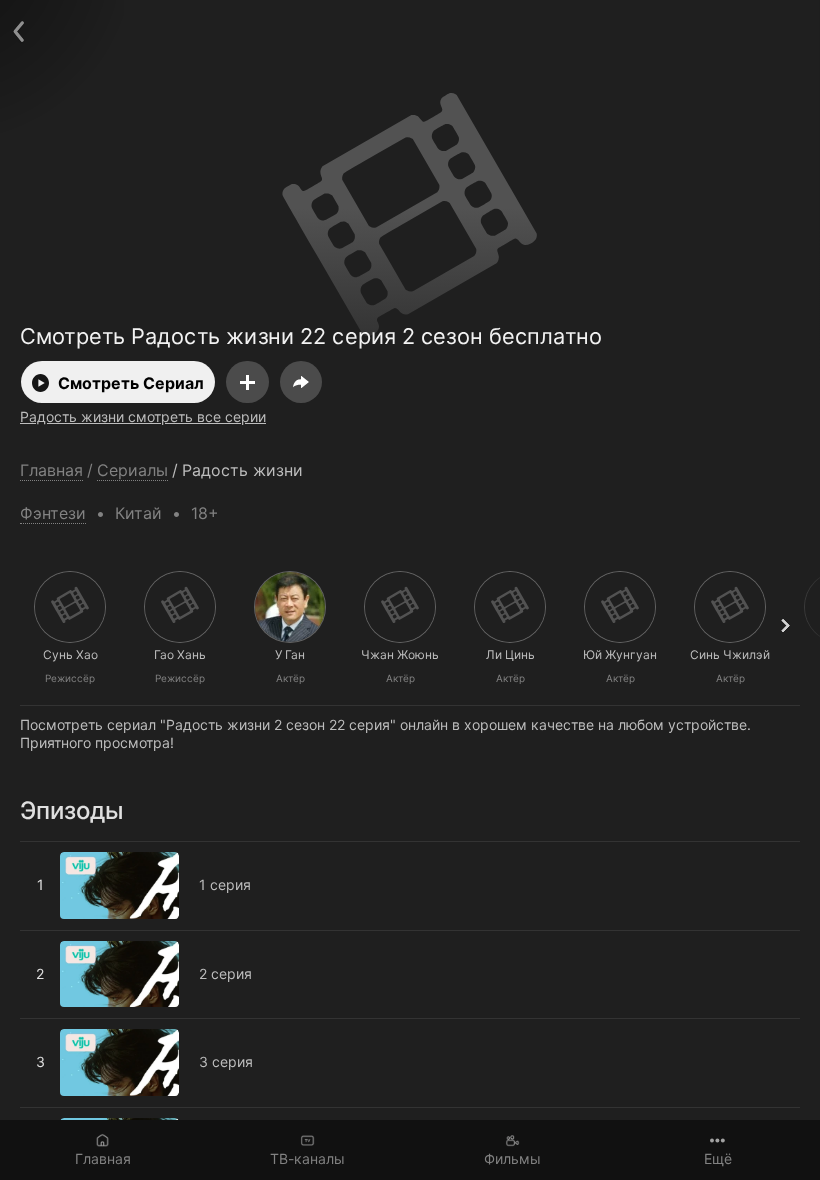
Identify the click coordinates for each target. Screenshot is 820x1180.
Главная (103, 1158)
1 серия (46, 850)
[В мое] (247, 382)
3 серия (47, 1027)
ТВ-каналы (307, 1158)
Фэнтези (53, 513)
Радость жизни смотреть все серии (143, 416)
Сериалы (132, 470)
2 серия (46, 939)
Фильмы (512, 1158)
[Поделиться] (301, 382)
